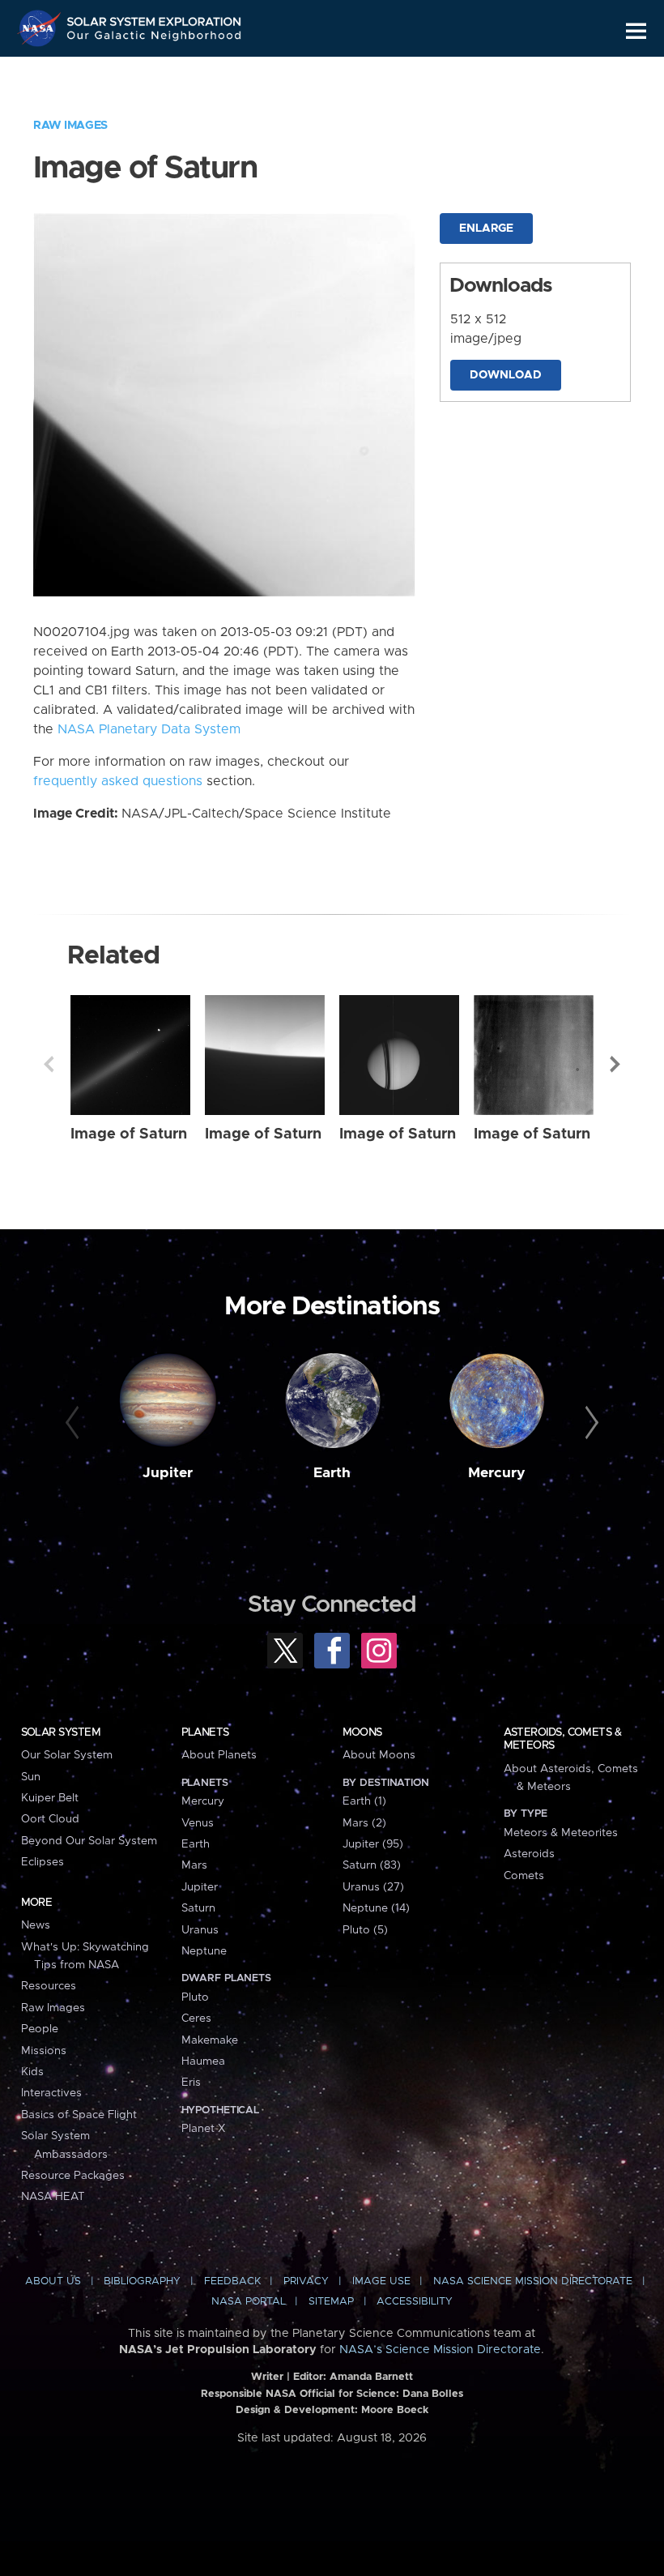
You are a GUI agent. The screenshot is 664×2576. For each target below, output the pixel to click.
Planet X (203, 2129)
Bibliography (142, 2281)
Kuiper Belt (50, 1798)
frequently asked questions (118, 781)
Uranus (200, 1930)
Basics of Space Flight (79, 2115)
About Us (53, 2281)
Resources (49, 1986)
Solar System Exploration (155, 18)
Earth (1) (364, 1801)
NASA (41, 28)
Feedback (232, 2281)
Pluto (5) (365, 1930)
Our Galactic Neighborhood (155, 38)
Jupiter (168, 1473)
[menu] (636, 31)
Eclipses (43, 1862)
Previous (49, 1064)
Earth (332, 1473)
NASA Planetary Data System (149, 729)
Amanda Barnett (371, 2377)
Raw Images (70, 126)
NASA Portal (249, 2302)
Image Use (381, 2281)
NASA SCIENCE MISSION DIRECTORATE (533, 2281)
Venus (198, 1823)
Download (506, 375)
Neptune (204, 1951)
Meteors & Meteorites (561, 1833)
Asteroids (529, 1854)
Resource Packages (73, 2176)
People (40, 2029)
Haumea (203, 2061)
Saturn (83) (372, 1865)
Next (615, 1064)
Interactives (51, 2093)
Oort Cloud (50, 1819)
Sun (31, 1777)
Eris (191, 2083)
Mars (194, 1865)
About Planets (219, 1755)
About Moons (379, 1755)
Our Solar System (67, 1755)
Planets (205, 1732)
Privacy (306, 2281)
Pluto (195, 1997)
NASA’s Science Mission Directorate (440, 2350)
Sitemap (331, 2302)
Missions (44, 2051)
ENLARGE (486, 229)
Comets (524, 1876)
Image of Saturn (129, 1134)
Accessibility (415, 2302)
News (36, 1925)
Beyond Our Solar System (89, 1841)
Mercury (497, 1473)
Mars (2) (364, 1823)
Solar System (61, 1732)
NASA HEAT (53, 2197)
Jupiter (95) (373, 1844)
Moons (362, 1732)
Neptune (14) (376, 1908)
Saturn (198, 1908)
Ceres (196, 2019)
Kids (32, 2072)
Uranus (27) (373, 1887)
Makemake (210, 2040)
